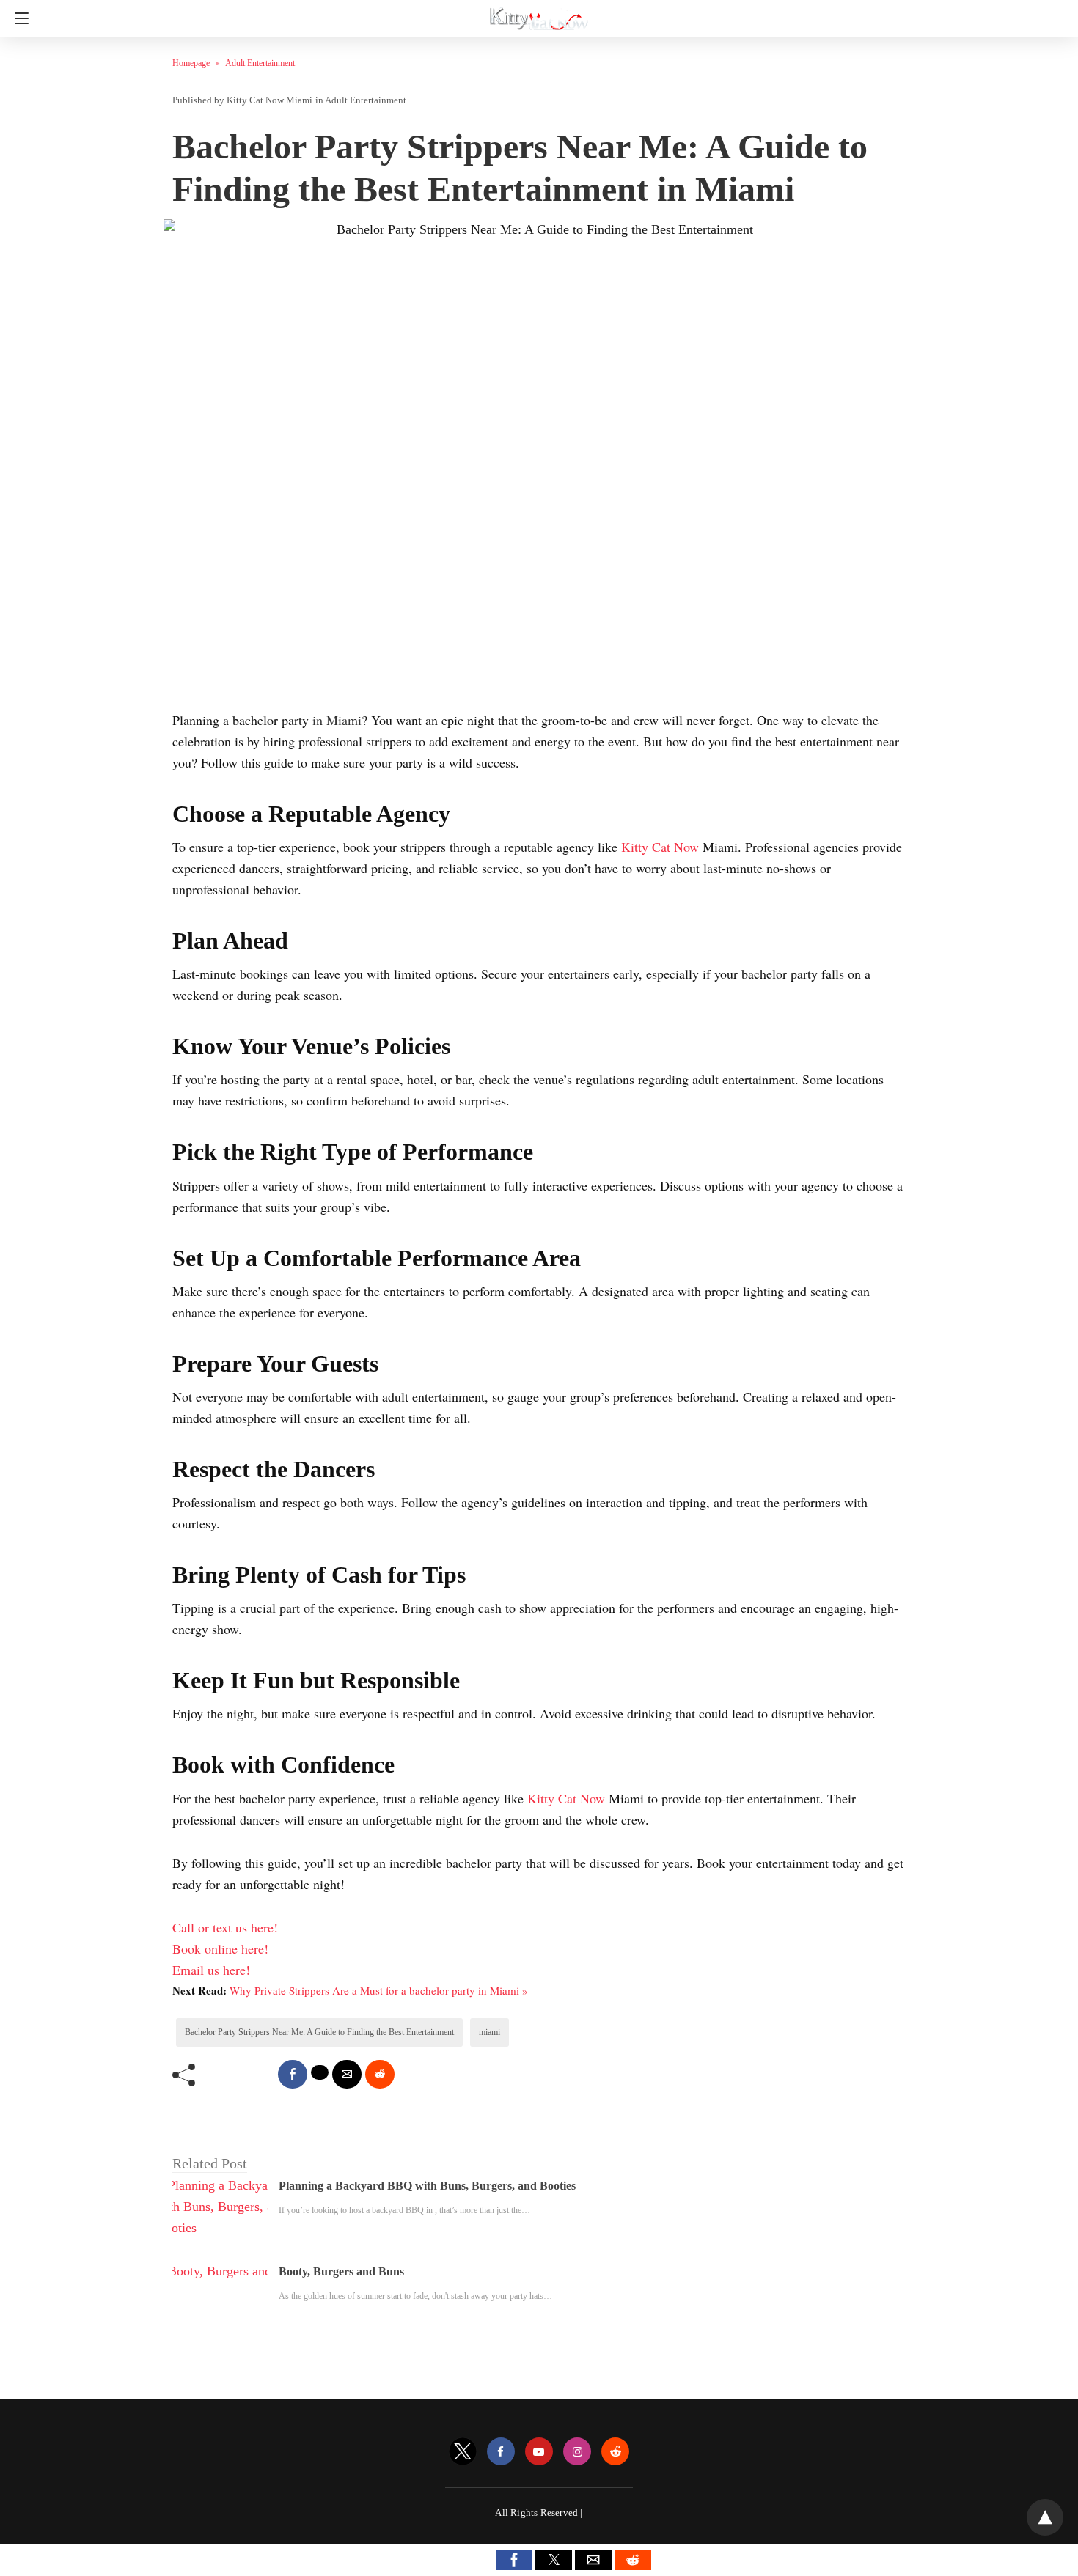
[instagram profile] (577, 2452)
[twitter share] (320, 2072)
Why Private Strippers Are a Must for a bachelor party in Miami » (379, 1990)
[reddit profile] (615, 2452)
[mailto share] (347, 2074)
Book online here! (220, 1948)
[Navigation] (18, 18)
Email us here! (211, 1970)
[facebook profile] (501, 2452)
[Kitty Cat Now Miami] (539, 13)
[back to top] (1045, 2517)
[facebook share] (293, 2074)
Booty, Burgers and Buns (341, 2271)
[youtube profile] (539, 2452)
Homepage (191, 63)
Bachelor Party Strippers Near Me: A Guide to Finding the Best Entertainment (319, 2032)
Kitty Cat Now (662, 847)
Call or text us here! (225, 1927)
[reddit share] (380, 2074)
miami (489, 2032)
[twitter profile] (463, 2452)
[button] (514, 2560)
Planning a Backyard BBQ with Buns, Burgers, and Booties (427, 2186)
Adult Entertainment (260, 63)
